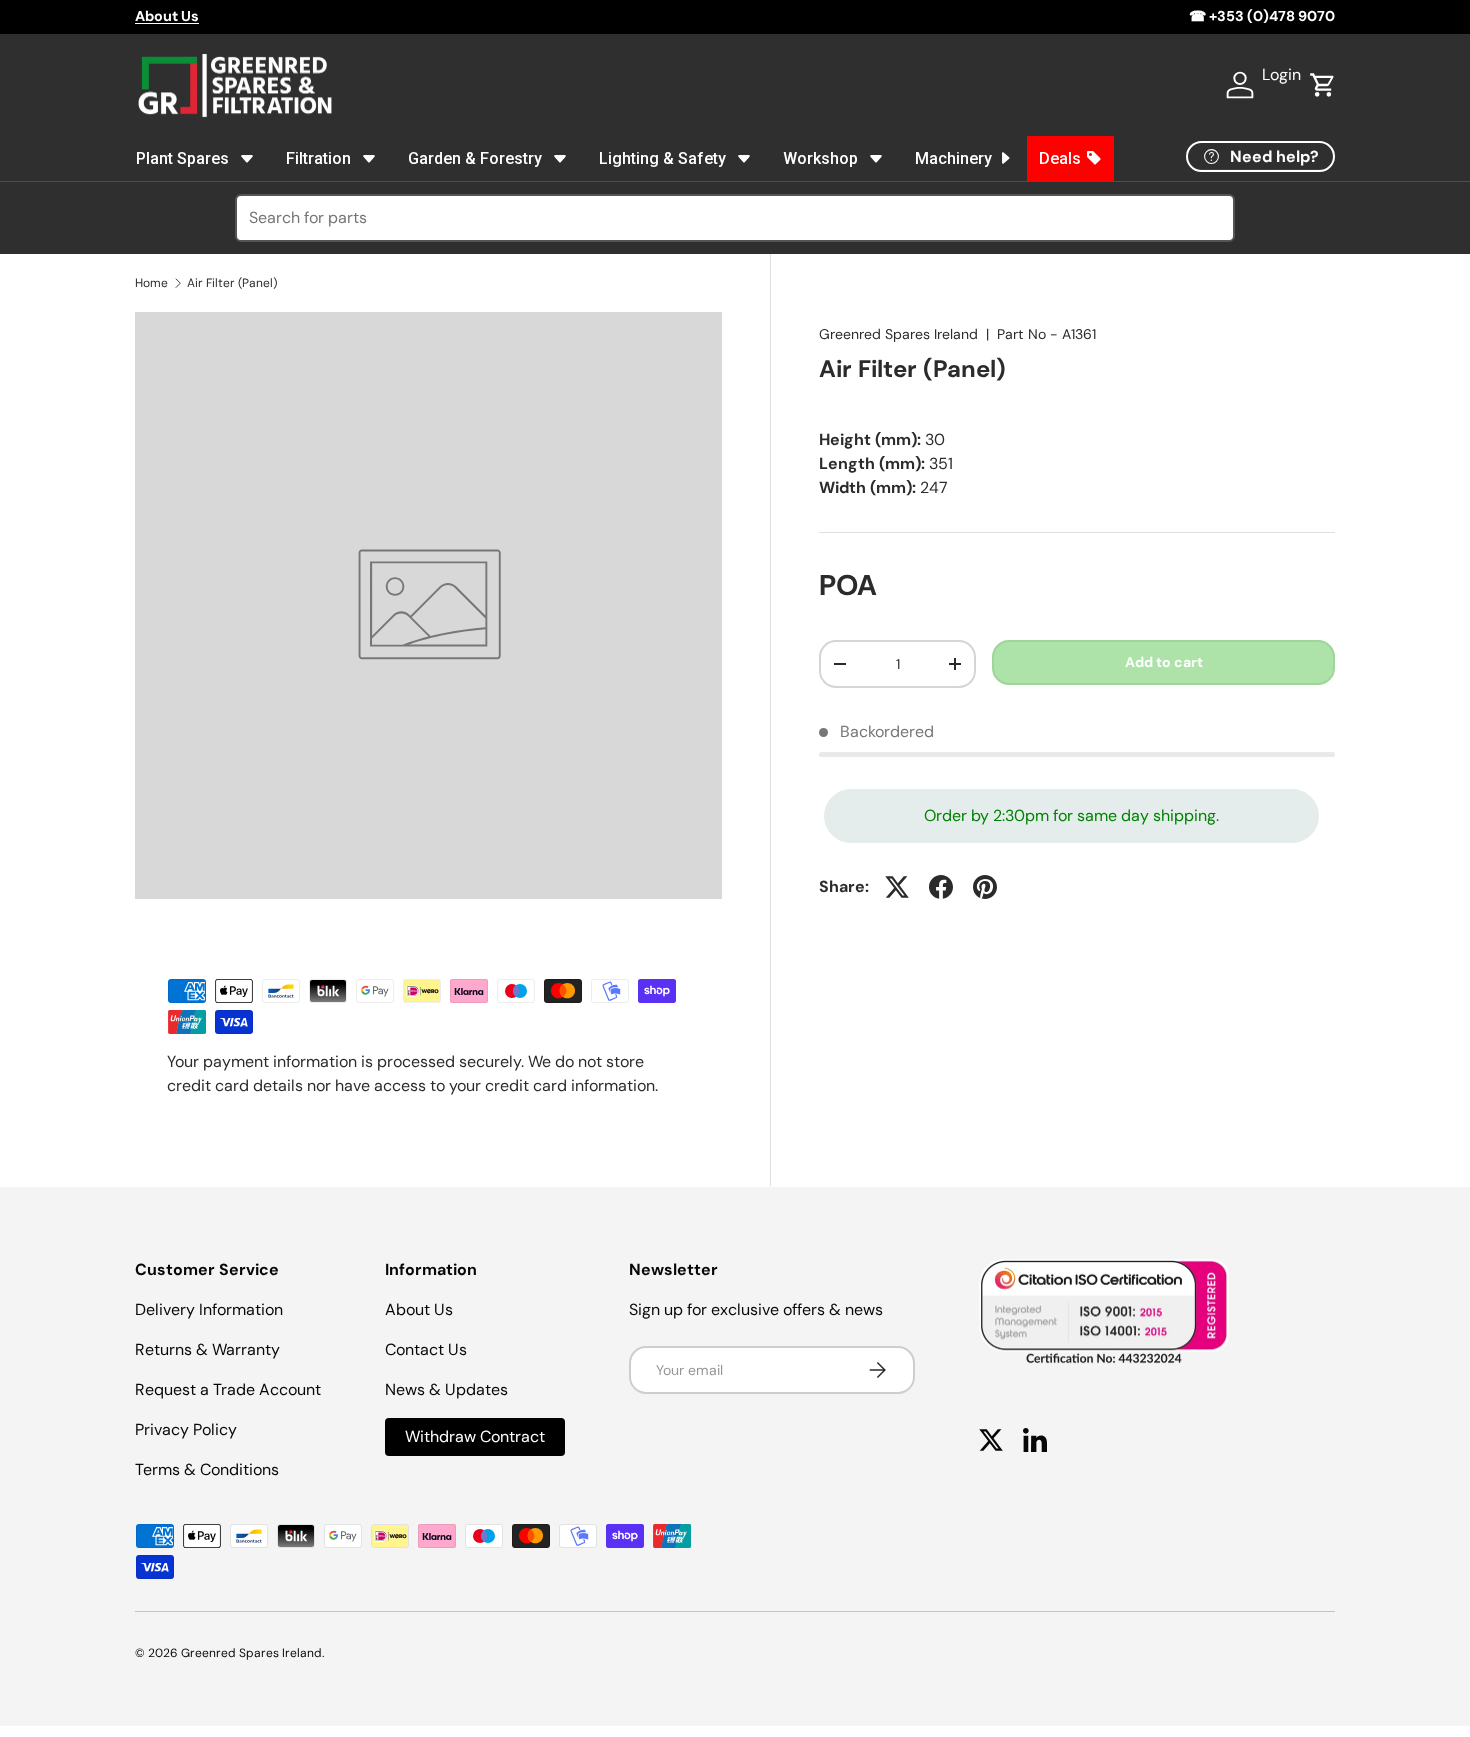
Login (1281, 74)
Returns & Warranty (207, 1349)
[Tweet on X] (897, 887)
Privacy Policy (186, 1429)
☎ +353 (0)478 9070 (1262, 16)
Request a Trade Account (228, 1389)
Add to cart (1164, 662)
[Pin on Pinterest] (985, 887)
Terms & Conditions (207, 1469)
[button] (1323, 85)
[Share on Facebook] (941, 887)
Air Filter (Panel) (232, 283)
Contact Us (426, 1349)
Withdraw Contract (475, 1436)
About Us (419, 1309)
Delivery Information (209, 1309)
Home (151, 283)
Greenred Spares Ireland (898, 334)
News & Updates (446, 1389)
